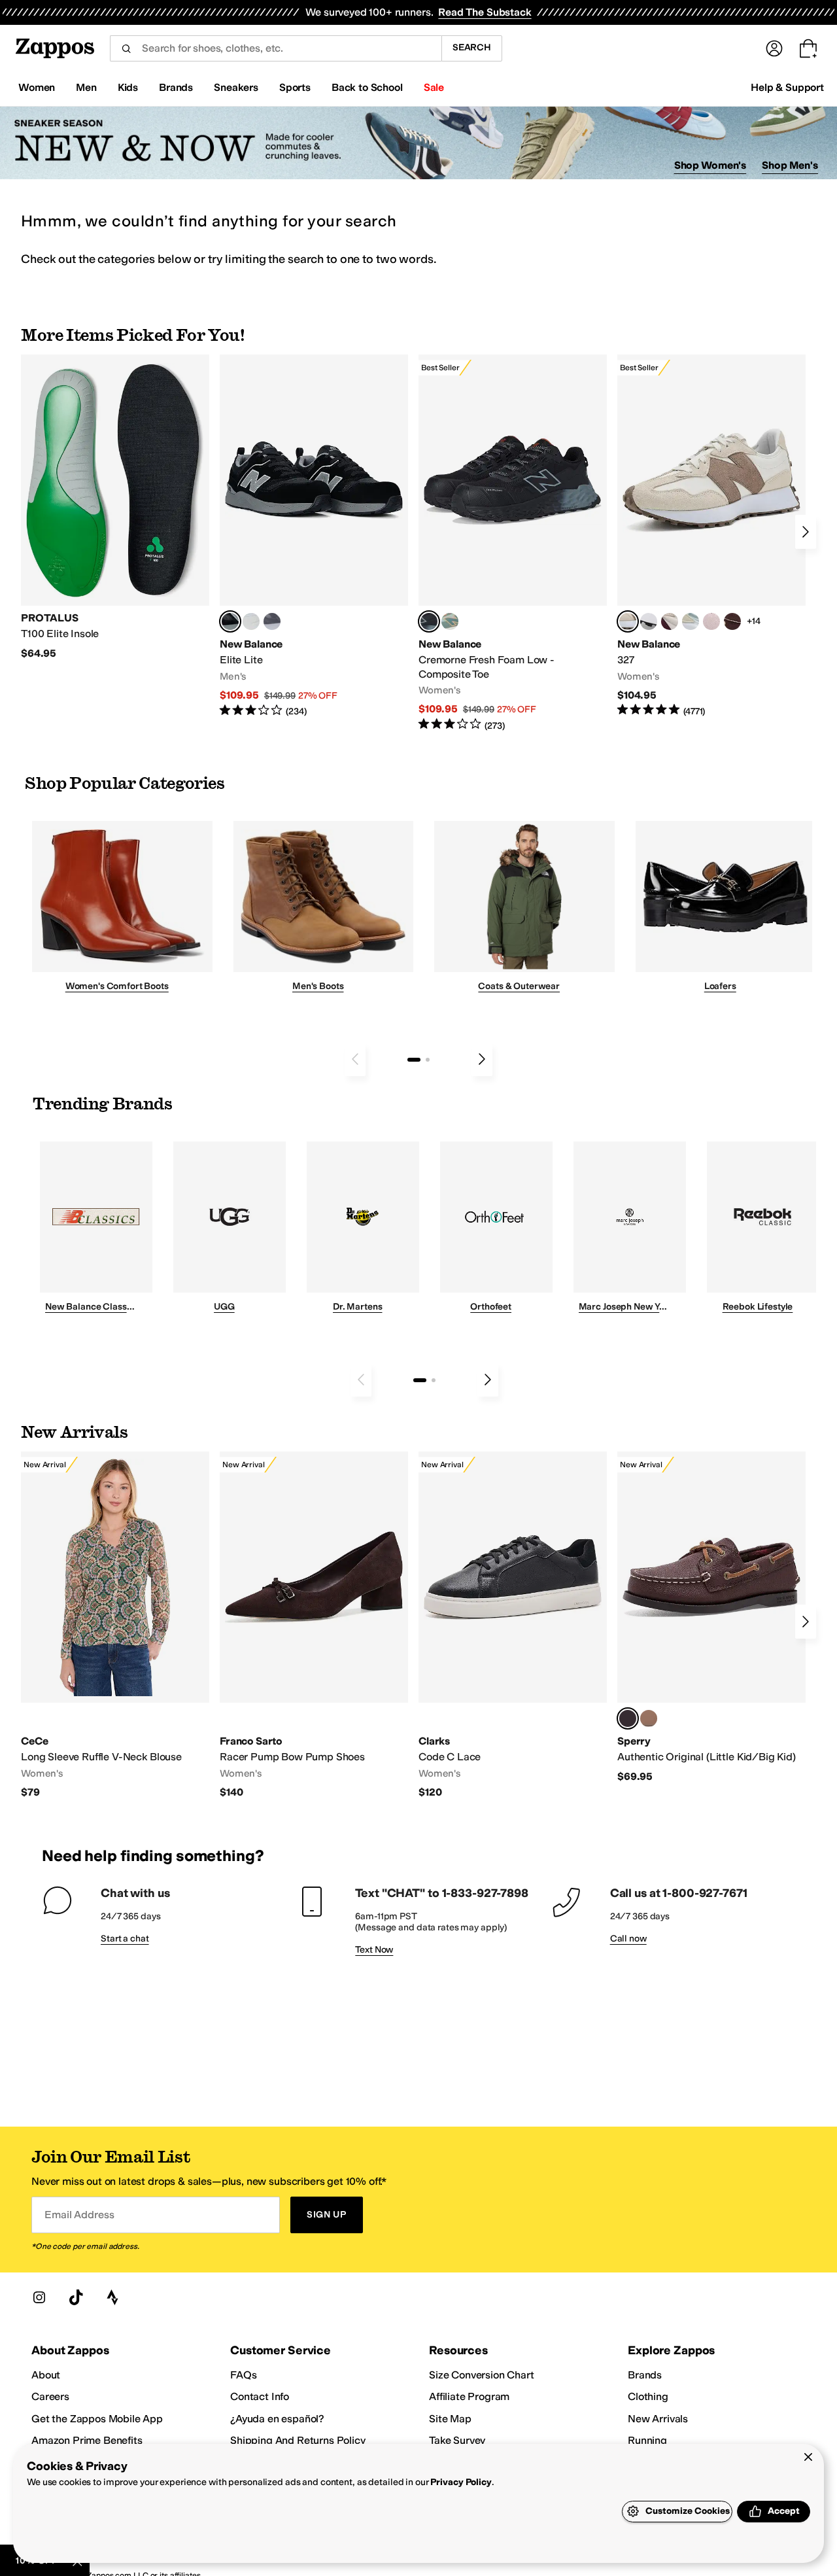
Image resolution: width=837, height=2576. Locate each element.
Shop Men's (790, 165)
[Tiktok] (76, 2297)
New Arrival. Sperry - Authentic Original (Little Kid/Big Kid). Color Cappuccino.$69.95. (711, 1617)
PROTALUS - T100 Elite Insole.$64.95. (115, 507)
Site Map (450, 2419)
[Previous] (355, 1059)
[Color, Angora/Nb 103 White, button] (691, 621)
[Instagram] (39, 2297)
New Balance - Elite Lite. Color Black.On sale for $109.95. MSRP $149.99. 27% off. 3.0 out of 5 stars (314, 536)
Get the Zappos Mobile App (97, 2419)
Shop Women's (710, 165)
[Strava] (112, 2297)
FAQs (243, 2375)
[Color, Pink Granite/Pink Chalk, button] (711, 621)
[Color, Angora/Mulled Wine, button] (670, 621)
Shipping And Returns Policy (298, 2440)
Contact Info (260, 2396)
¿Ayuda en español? (277, 2419)
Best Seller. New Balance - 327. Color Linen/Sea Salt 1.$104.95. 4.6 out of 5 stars (711, 536)
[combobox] (276, 48)
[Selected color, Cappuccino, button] (628, 1718)
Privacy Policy (461, 2482)
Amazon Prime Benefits (87, 2440)
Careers (50, 2396)
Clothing (648, 2396)
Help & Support (787, 87)
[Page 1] (414, 1060)
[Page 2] (428, 1060)
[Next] (806, 532)
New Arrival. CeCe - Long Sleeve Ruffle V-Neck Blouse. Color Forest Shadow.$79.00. (115, 1625)
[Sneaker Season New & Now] (418, 143)
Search (472, 47)
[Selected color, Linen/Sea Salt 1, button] (628, 621)
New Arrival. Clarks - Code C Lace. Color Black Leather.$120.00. (513, 1625)
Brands (645, 2375)
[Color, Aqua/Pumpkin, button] (450, 621)
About (46, 2375)
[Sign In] (774, 48)
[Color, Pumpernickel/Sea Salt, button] (732, 621)
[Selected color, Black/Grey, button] (429, 621)
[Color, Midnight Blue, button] (649, 1718)
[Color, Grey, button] (272, 621)
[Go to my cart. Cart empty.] (808, 48)
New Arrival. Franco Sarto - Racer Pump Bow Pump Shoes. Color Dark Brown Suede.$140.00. (314, 1625)
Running (647, 2440)
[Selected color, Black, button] (230, 621)
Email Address (79, 2215)
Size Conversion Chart (482, 2375)
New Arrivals (658, 2419)
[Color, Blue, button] (251, 621)
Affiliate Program (469, 2396)
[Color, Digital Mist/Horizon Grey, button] (649, 621)
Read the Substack (485, 12)
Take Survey (457, 2440)
